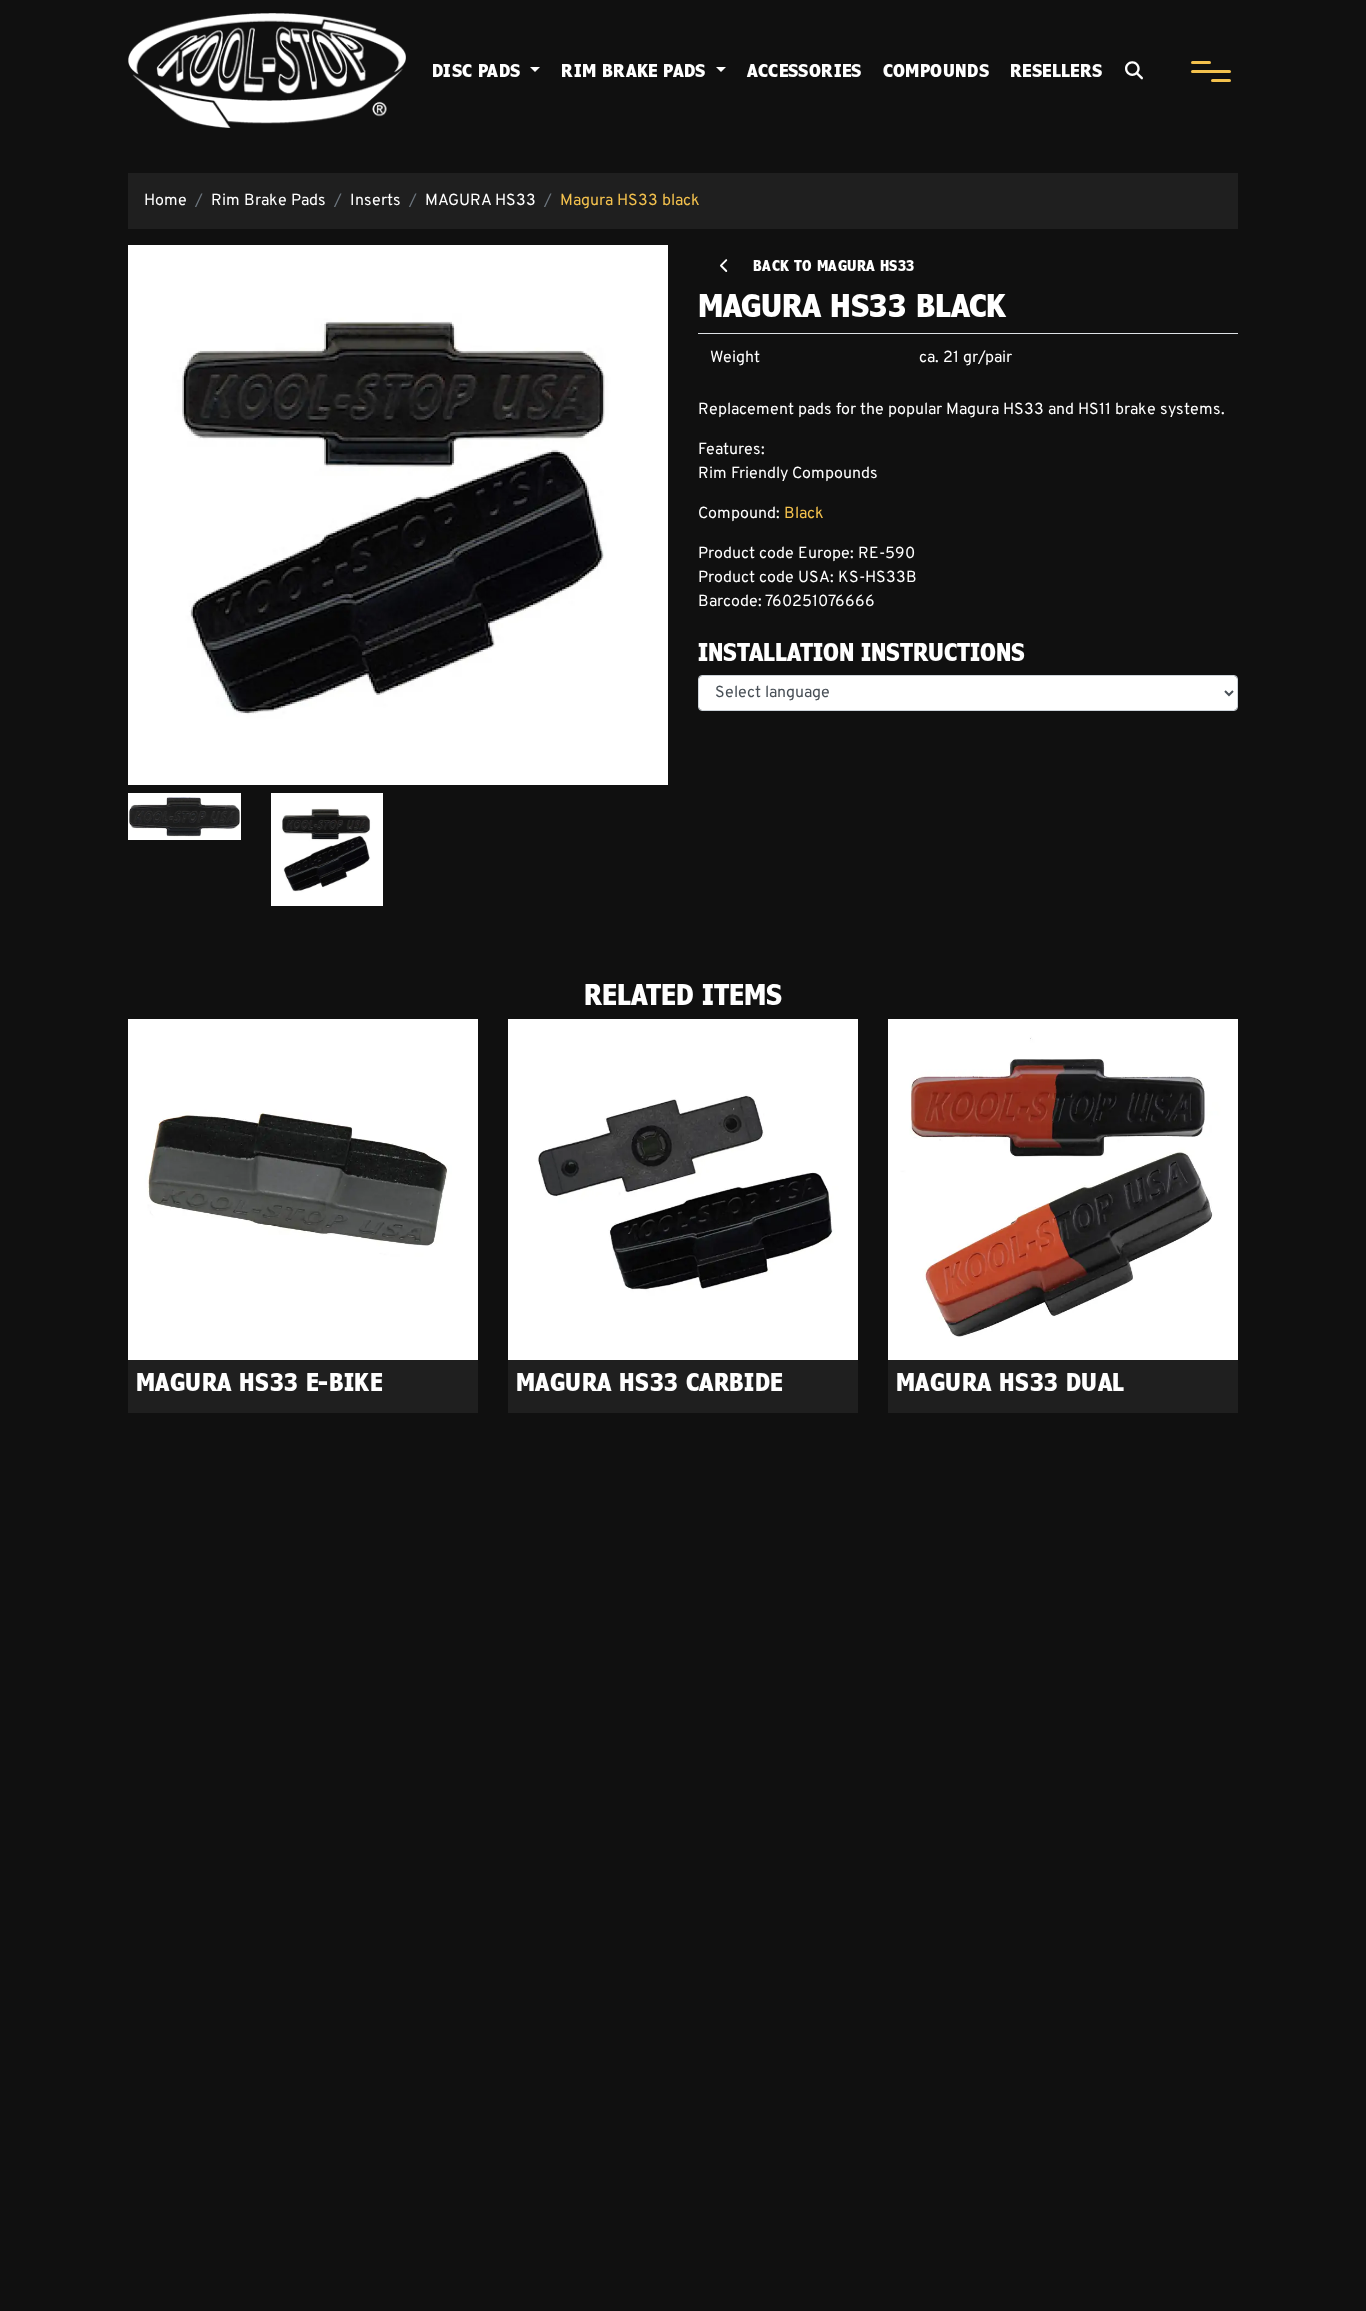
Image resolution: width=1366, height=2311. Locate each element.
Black (804, 514)
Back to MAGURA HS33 (824, 265)
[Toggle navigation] (1210, 71)
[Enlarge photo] (398, 515)
